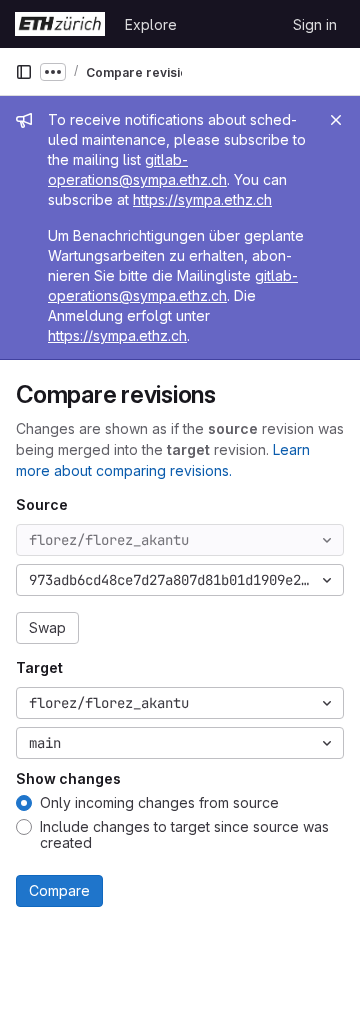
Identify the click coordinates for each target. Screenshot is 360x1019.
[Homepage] (60, 24)
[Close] (336, 120)
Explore (151, 24)
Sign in (315, 24)
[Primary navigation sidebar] (24, 72)
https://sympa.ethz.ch (202, 199)
